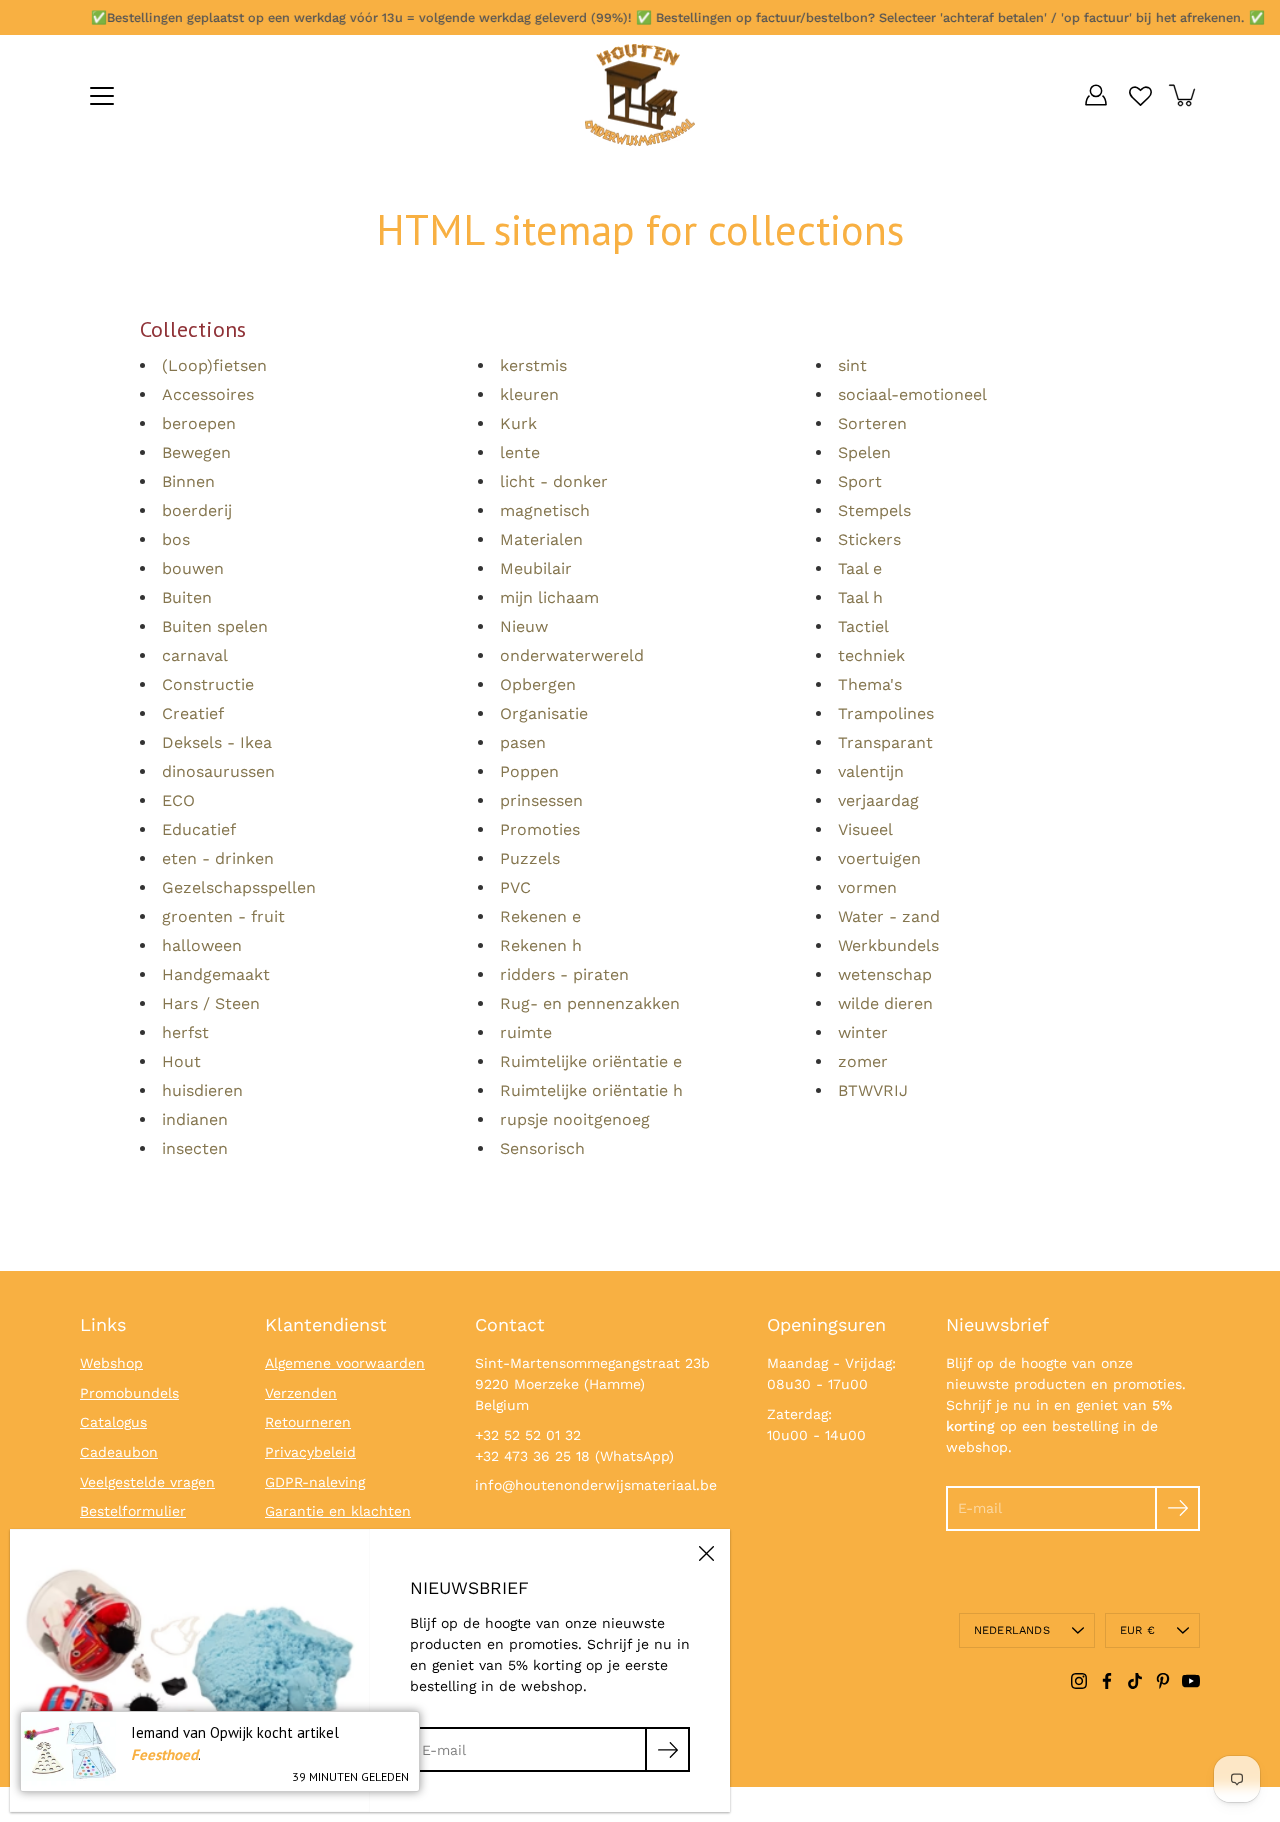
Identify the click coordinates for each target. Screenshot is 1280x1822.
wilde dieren (885, 1003)
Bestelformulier (133, 1511)
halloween (202, 945)
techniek (871, 655)
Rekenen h (541, 945)
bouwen (193, 568)
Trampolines (886, 713)
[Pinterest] (1163, 1681)
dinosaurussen (218, 771)
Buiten (187, 597)
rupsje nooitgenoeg (575, 1119)
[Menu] (102, 96)
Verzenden (301, 1393)
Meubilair (536, 568)
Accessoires (208, 394)
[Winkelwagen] (1184, 95)
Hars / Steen (211, 1003)
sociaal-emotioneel (912, 394)
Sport (860, 481)
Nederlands (1012, 1630)
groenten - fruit (223, 916)
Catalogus (113, 1422)
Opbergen (538, 684)
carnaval (195, 655)
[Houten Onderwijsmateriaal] (640, 95)
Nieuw (524, 626)
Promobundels (129, 1393)
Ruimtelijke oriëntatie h (591, 1090)
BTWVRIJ (873, 1090)
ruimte (526, 1032)
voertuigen (879, 858)
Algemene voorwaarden (345, 1363)
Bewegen (196, 452)
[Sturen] (1177, 1508)
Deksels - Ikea (217, 742)
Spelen (864, 452)
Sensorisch (542, 1148)
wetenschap (885, 974)
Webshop (111, 1363)
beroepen (199, 423)
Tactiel (863, 626)
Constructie (208, 684)
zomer (863, 1061)
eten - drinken (218, 858)
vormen (867, 887)
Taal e (860, 568)
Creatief (193, 713)
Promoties (540, 829)
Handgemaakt (216, 974)
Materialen (541, 539)
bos (176, 539)
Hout (181, 1061)
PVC (515, 887)
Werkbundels (888, 945)
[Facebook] (1107, 1681)
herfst (185, 1032)
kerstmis (533, 365)
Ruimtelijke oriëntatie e (591, 1061)
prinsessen (541, 800)
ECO (178, 800)
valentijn (871, 771)
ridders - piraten (564, 974)
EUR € (1137, 1630)
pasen (523, 742)
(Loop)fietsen (214, 365)
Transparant (885, 742)
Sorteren (872, 423)
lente (520, 452)
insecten (195, 1148)
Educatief (199, 829)
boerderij (197, 510)
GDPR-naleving (315, 1482)
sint (852, 365)
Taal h (860, 597)
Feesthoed (164, 1754)
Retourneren (308, 1422)
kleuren (529, 394)
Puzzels (530, 858)
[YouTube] (1191, 1681)
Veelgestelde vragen (147, 1482)
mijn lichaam (549, 597)
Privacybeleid (310, 1452)
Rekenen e (540, 916)
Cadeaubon (119, 1452)
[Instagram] (1079, 1681)
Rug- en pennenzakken (590, 1003)
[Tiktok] (1135, 1681)
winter (863, 1032)
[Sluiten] (706, 1553)
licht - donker (554, 481)
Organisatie (544, 713)
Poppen (529, 771)
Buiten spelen (215, 626)
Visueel (865, 829)
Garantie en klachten (338, 1511)
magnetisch (545, 510)
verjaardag (878, 800)
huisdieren (202, 1090)
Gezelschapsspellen (239, 887)
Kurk (518, 423)
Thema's (870, 684)
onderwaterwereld (572, 655)
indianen (195, 1119)
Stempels (874, 510)
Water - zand (889, 916)
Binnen (188, 481)
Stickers (869, 539)
